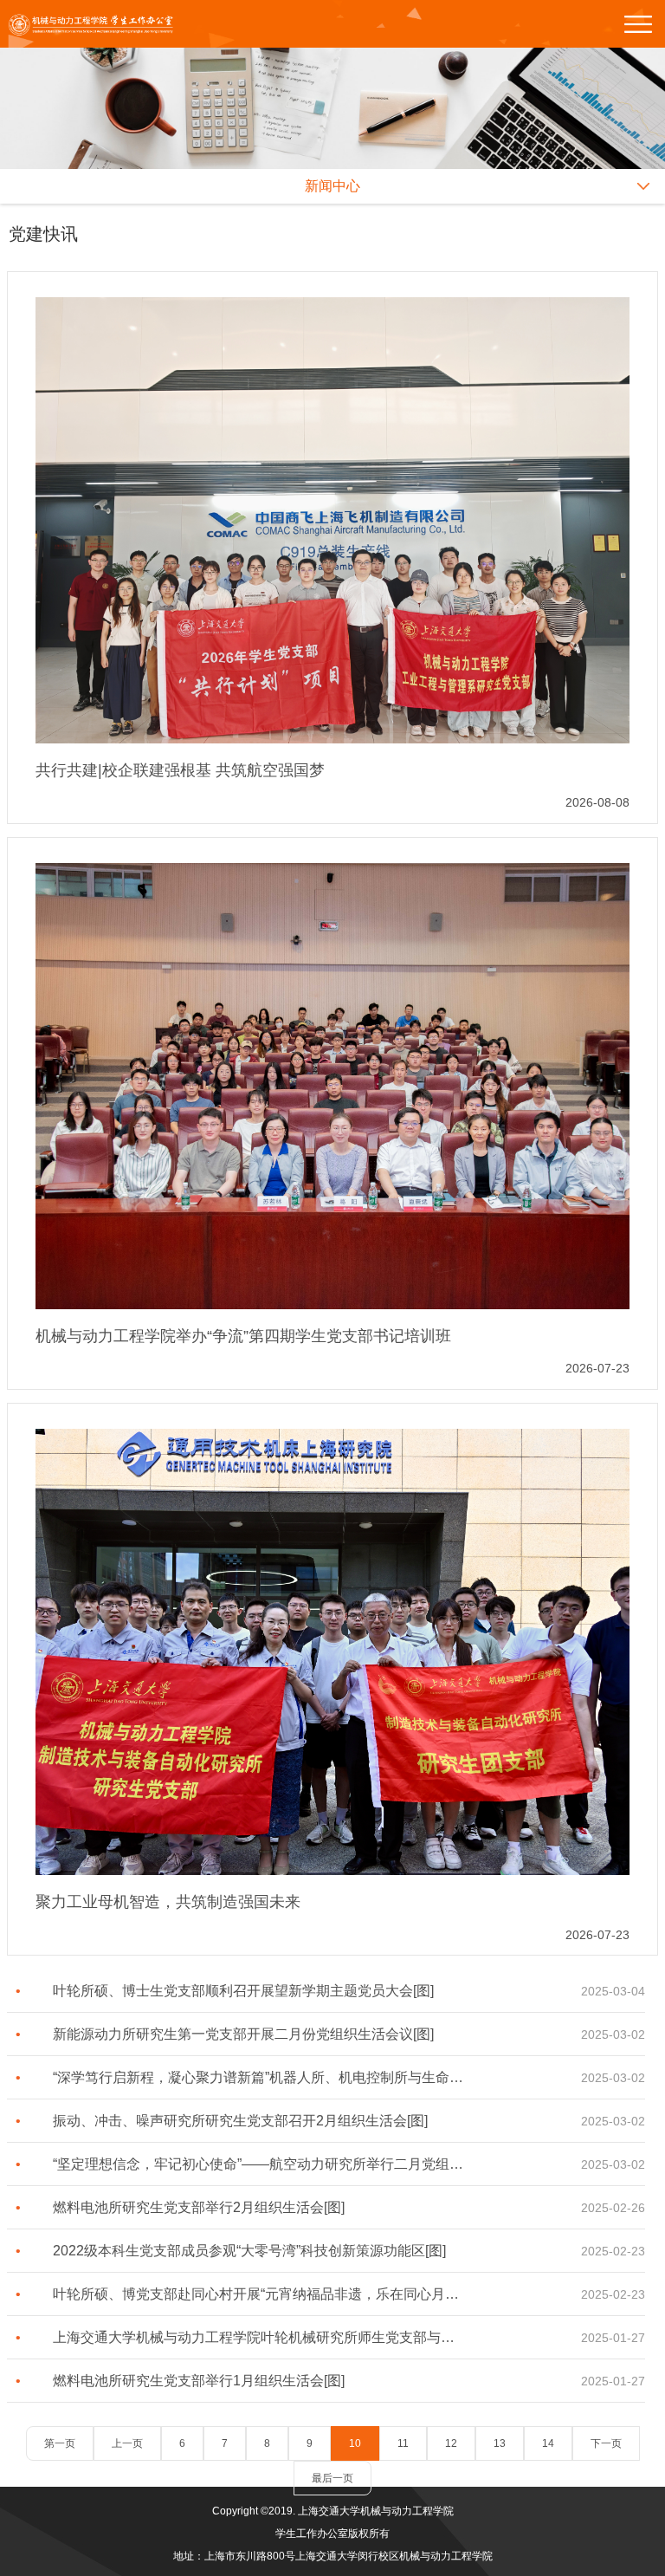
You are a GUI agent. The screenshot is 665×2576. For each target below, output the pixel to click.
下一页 (606, 2443)
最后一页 (332, 2478)
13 (500, 2443)
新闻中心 (332, 186)
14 (548, 2443)
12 (451, 2443)
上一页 (127, 2443)
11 (403, 2443)
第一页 (60, 2443)
